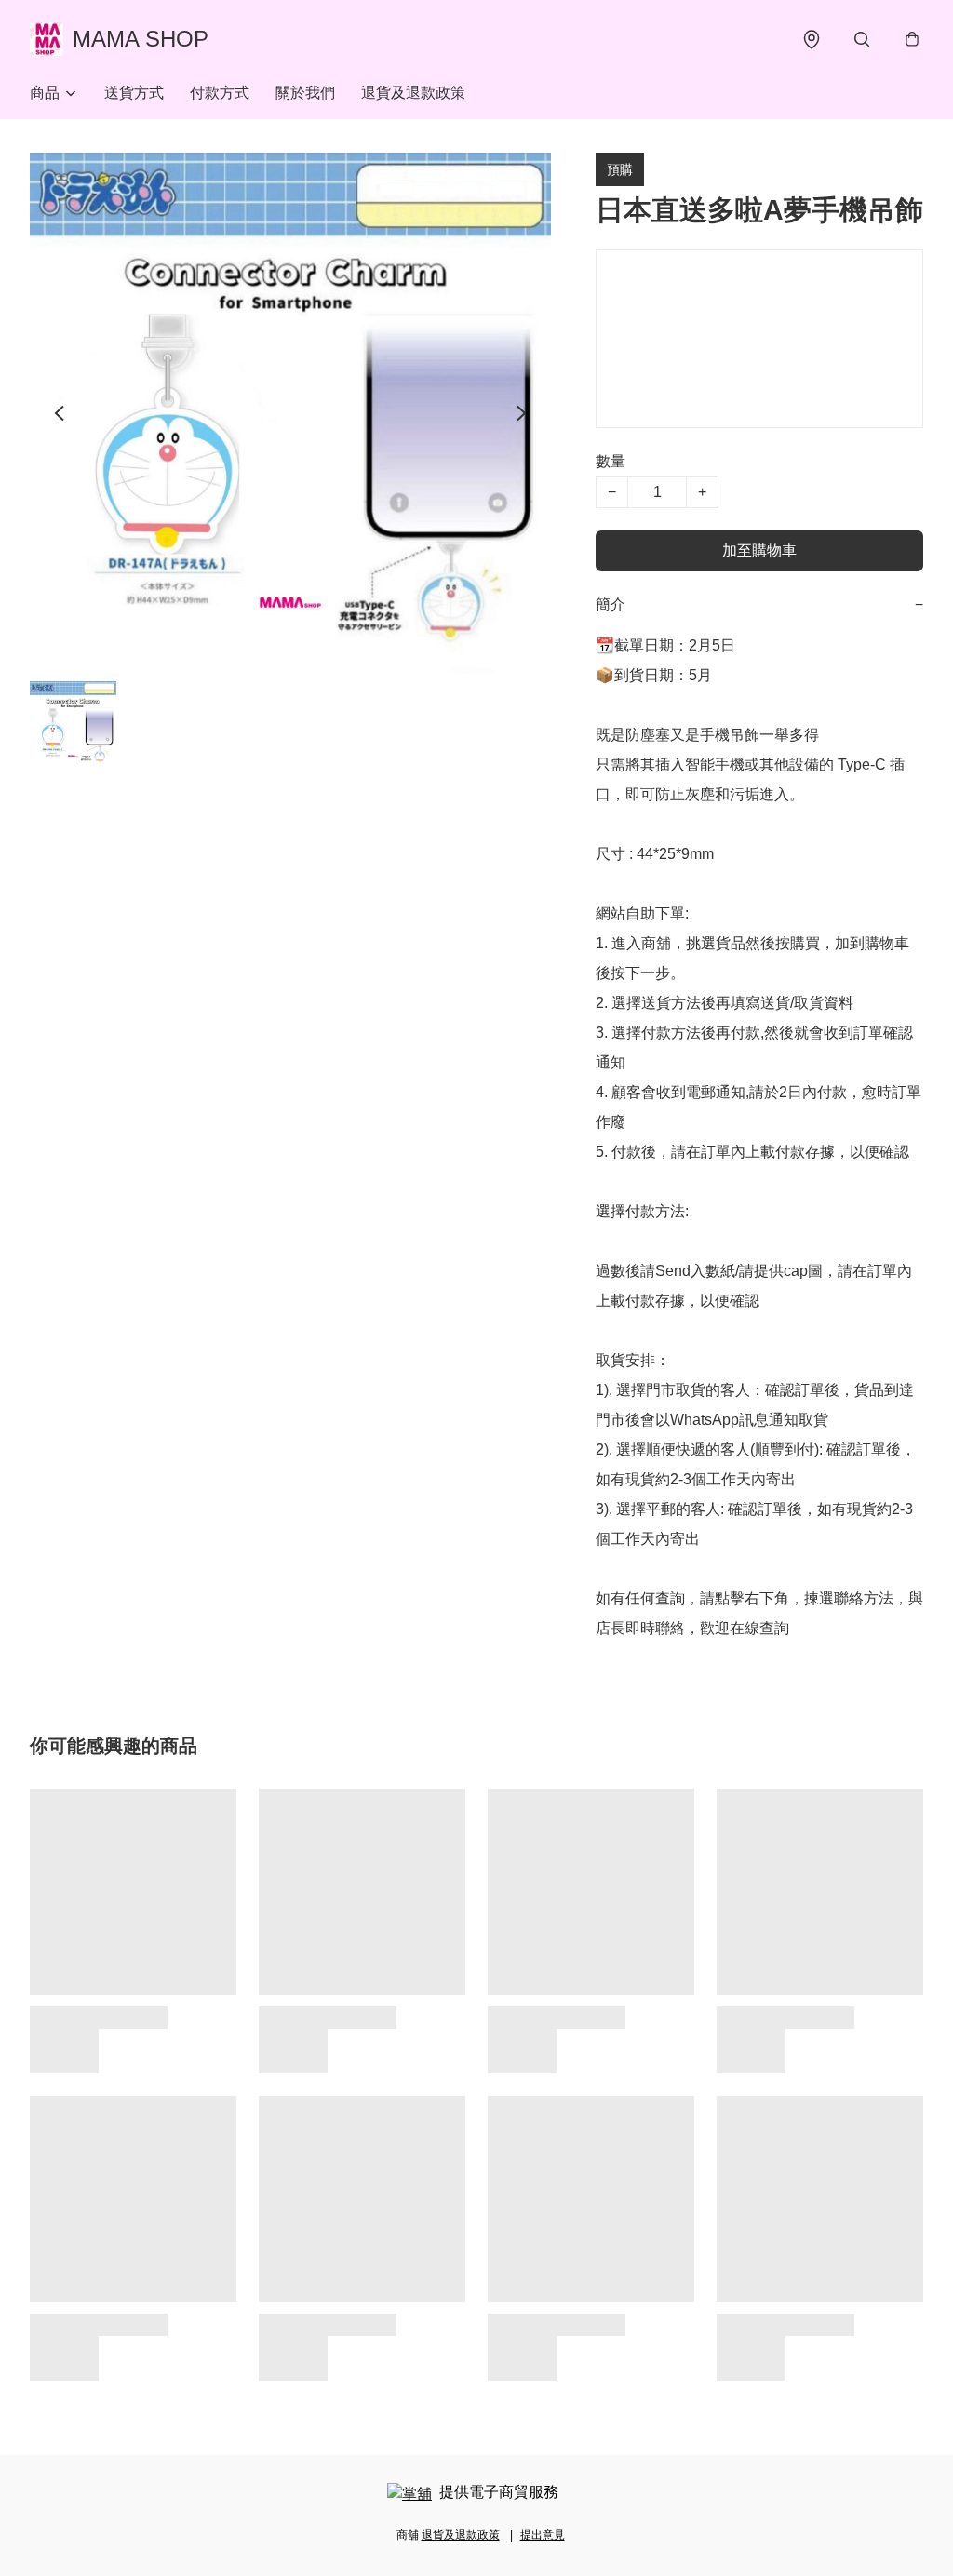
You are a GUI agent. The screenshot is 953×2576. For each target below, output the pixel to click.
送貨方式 (134, 93)
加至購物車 (759, 550)
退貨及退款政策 (413, 93)
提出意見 (543, 2535)
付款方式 (220, 93)
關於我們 (305, 93)
